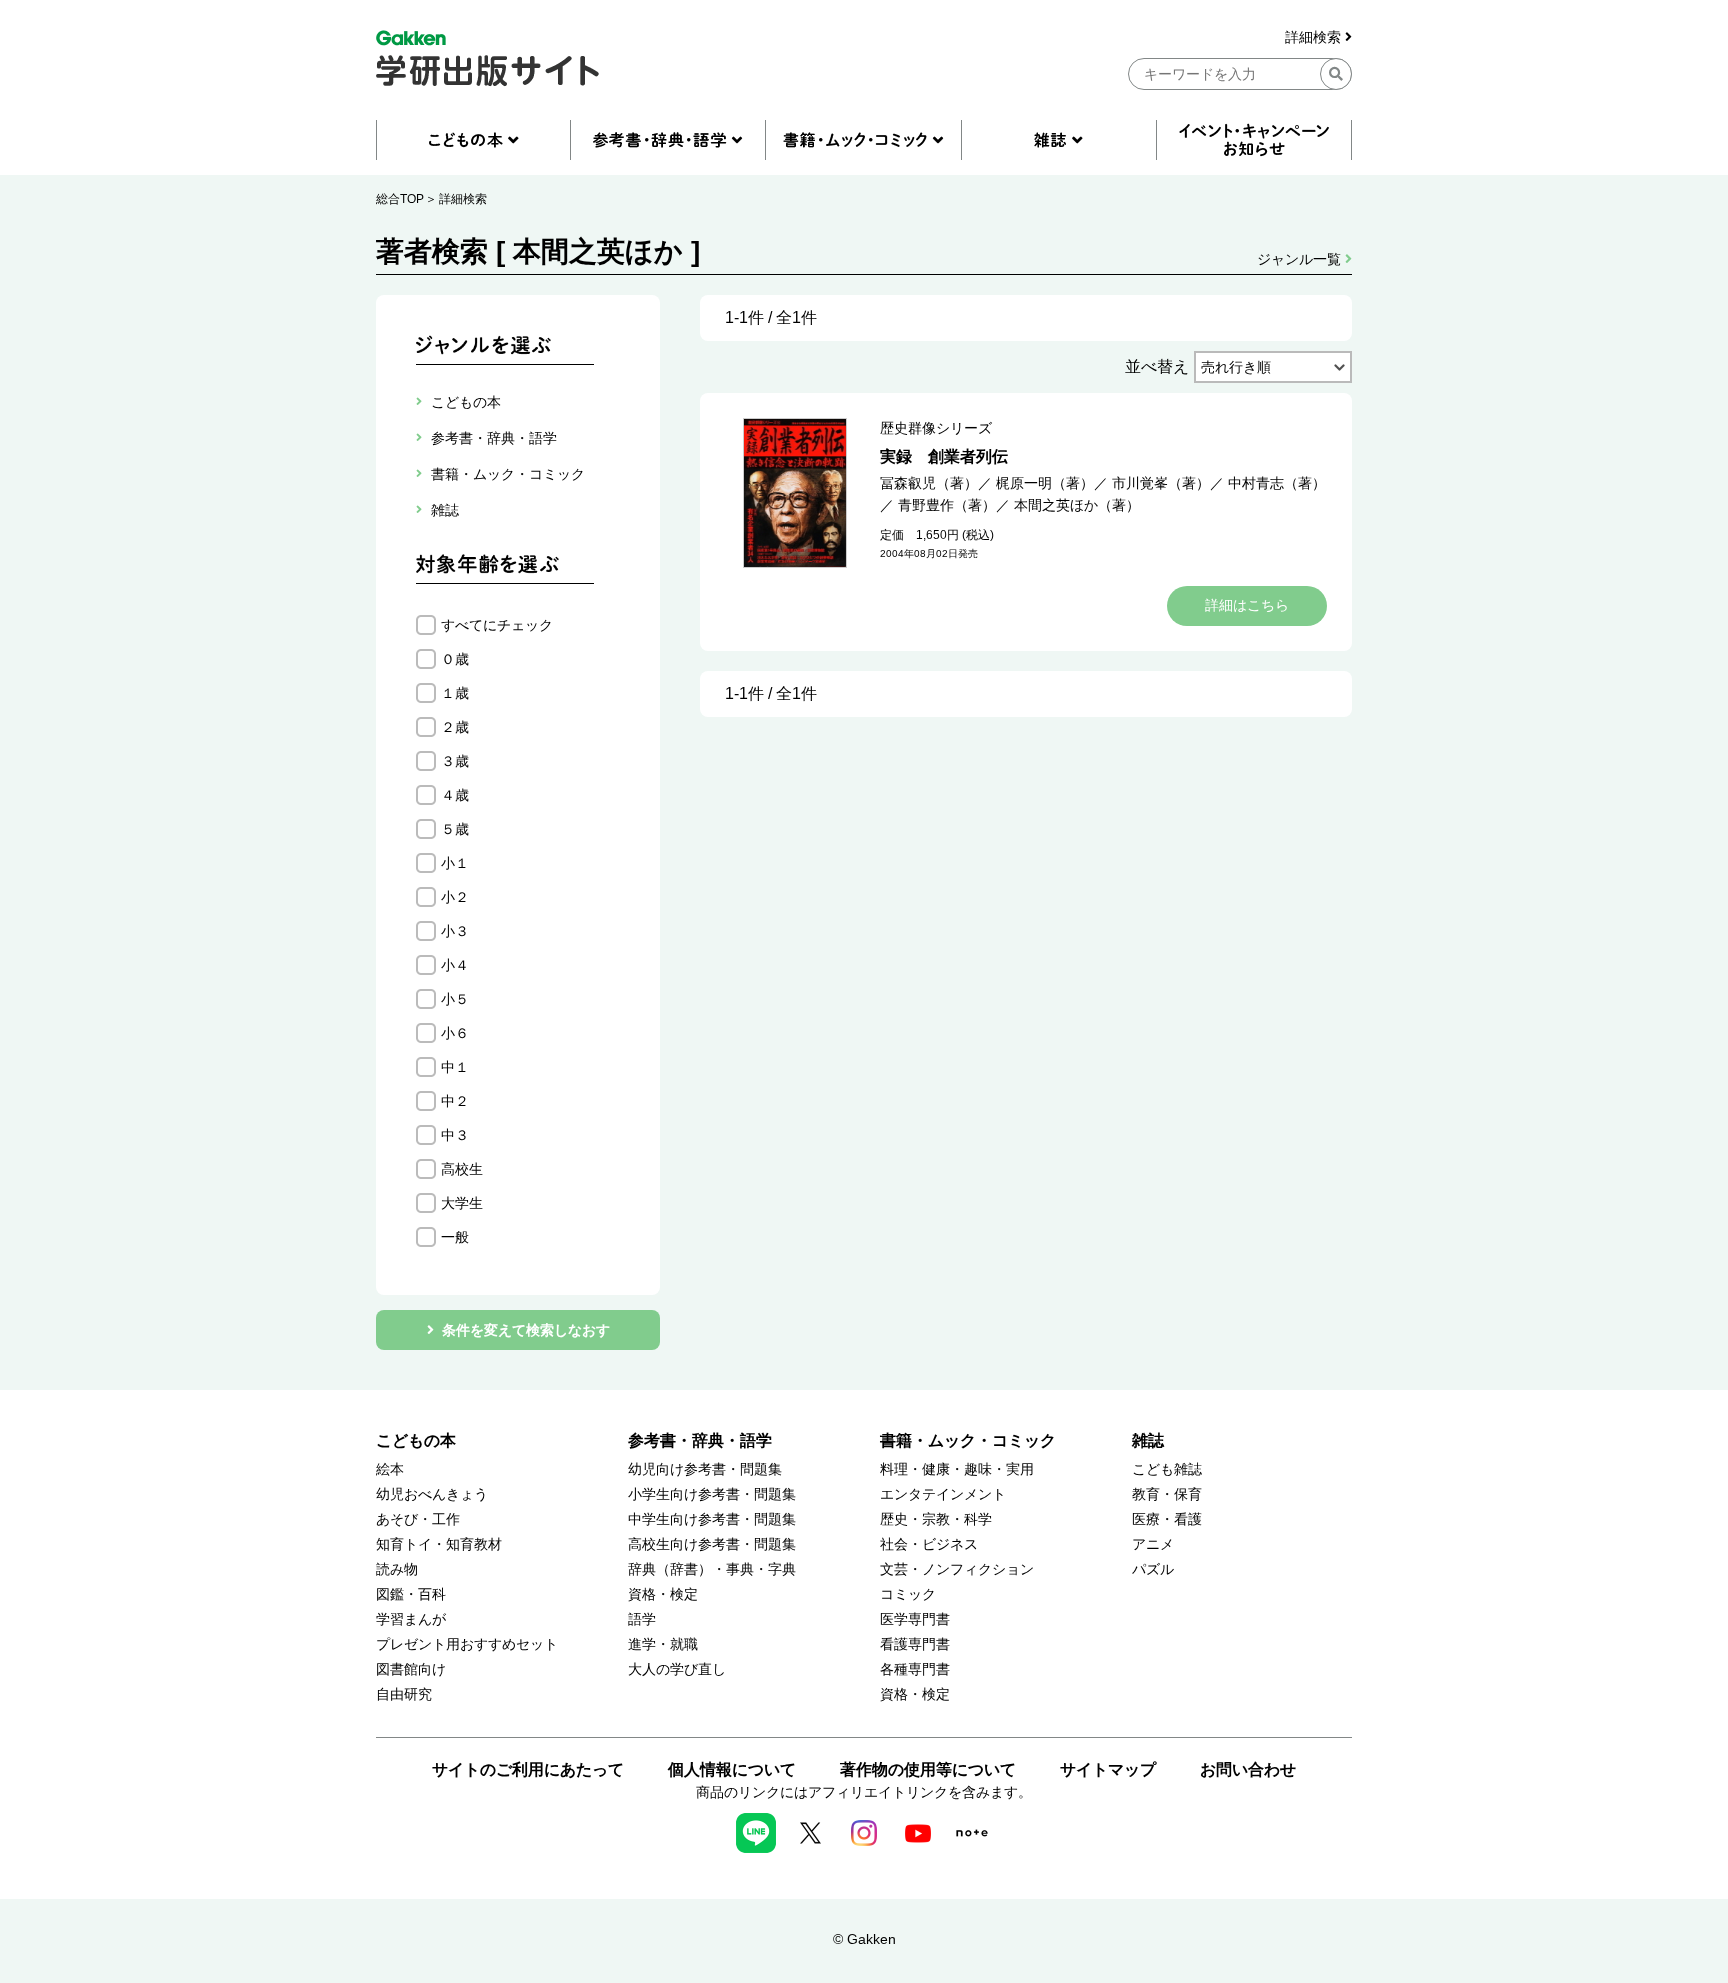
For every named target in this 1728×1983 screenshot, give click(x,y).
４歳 (455, 795)
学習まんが (411, 1619)
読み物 (397, 1569)
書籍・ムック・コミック (968, 1440)
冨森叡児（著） (929, 483)
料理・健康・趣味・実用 (957, 1469)
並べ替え (1157, 366)
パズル (1153, 1569)
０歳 (455, 659)
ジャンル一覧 (1301, 259)
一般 (455, 1237)
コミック (908, 1594)
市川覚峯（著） (1161, 483)
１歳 (455, 693)
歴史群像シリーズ (936, 428)
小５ (455, 999)
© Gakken (864, 1939)
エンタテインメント (943, 1494)
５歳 (455, 829)
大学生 (462, 1203)
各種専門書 (915, 1669)
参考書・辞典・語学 (700, 1440)
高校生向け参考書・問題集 (712, 1544)
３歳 (455, 761)
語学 (642, 1619)
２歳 (455, 727)
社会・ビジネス (929, 1544)
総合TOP (400, 199)
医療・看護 (1167, 1519)
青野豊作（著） (947, 505)
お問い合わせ (1248, 1769)
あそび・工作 (418, 1519)
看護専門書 (915, 1644)
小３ (455, 931)
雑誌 (1148, 1440)
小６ (455, 1033)
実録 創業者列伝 (944, 456)
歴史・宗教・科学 (936, 1519)
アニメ (1153, 1544)
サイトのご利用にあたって (528, 1769)
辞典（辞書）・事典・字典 (712, 1569)
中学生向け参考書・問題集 (712, 1519)
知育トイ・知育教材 (439, 1544)
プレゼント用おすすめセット (467, 1644)
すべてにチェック (497, 625)
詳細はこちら (1247, 605)
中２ (455, 1101)
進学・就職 (663, 1644)
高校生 (462, 1169)
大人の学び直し (677, 1669)
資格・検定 (663, 1594)
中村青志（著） (1277, 483)
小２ (455, 897)
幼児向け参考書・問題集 (705, 1469)
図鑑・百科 (411, 1594)
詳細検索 (1315, 37)
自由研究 (404, 1694)
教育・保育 (1167, 1494)
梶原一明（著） (1045, 483)
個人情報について (732, 1769)
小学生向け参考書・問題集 (712, 1494)
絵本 (390, 1469)
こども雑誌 (1167, 1469)
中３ (455, 1135)
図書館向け (411, 1669)
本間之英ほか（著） (1077, 505)
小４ (455, 965)
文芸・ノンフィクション (957, 1569)
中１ (455, 1067)
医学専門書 (915, 1619)
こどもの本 (416, 1440)
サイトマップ (1108, 1769)
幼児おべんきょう (432, 1494)
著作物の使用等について (928, 1769)
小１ (455, 863)
